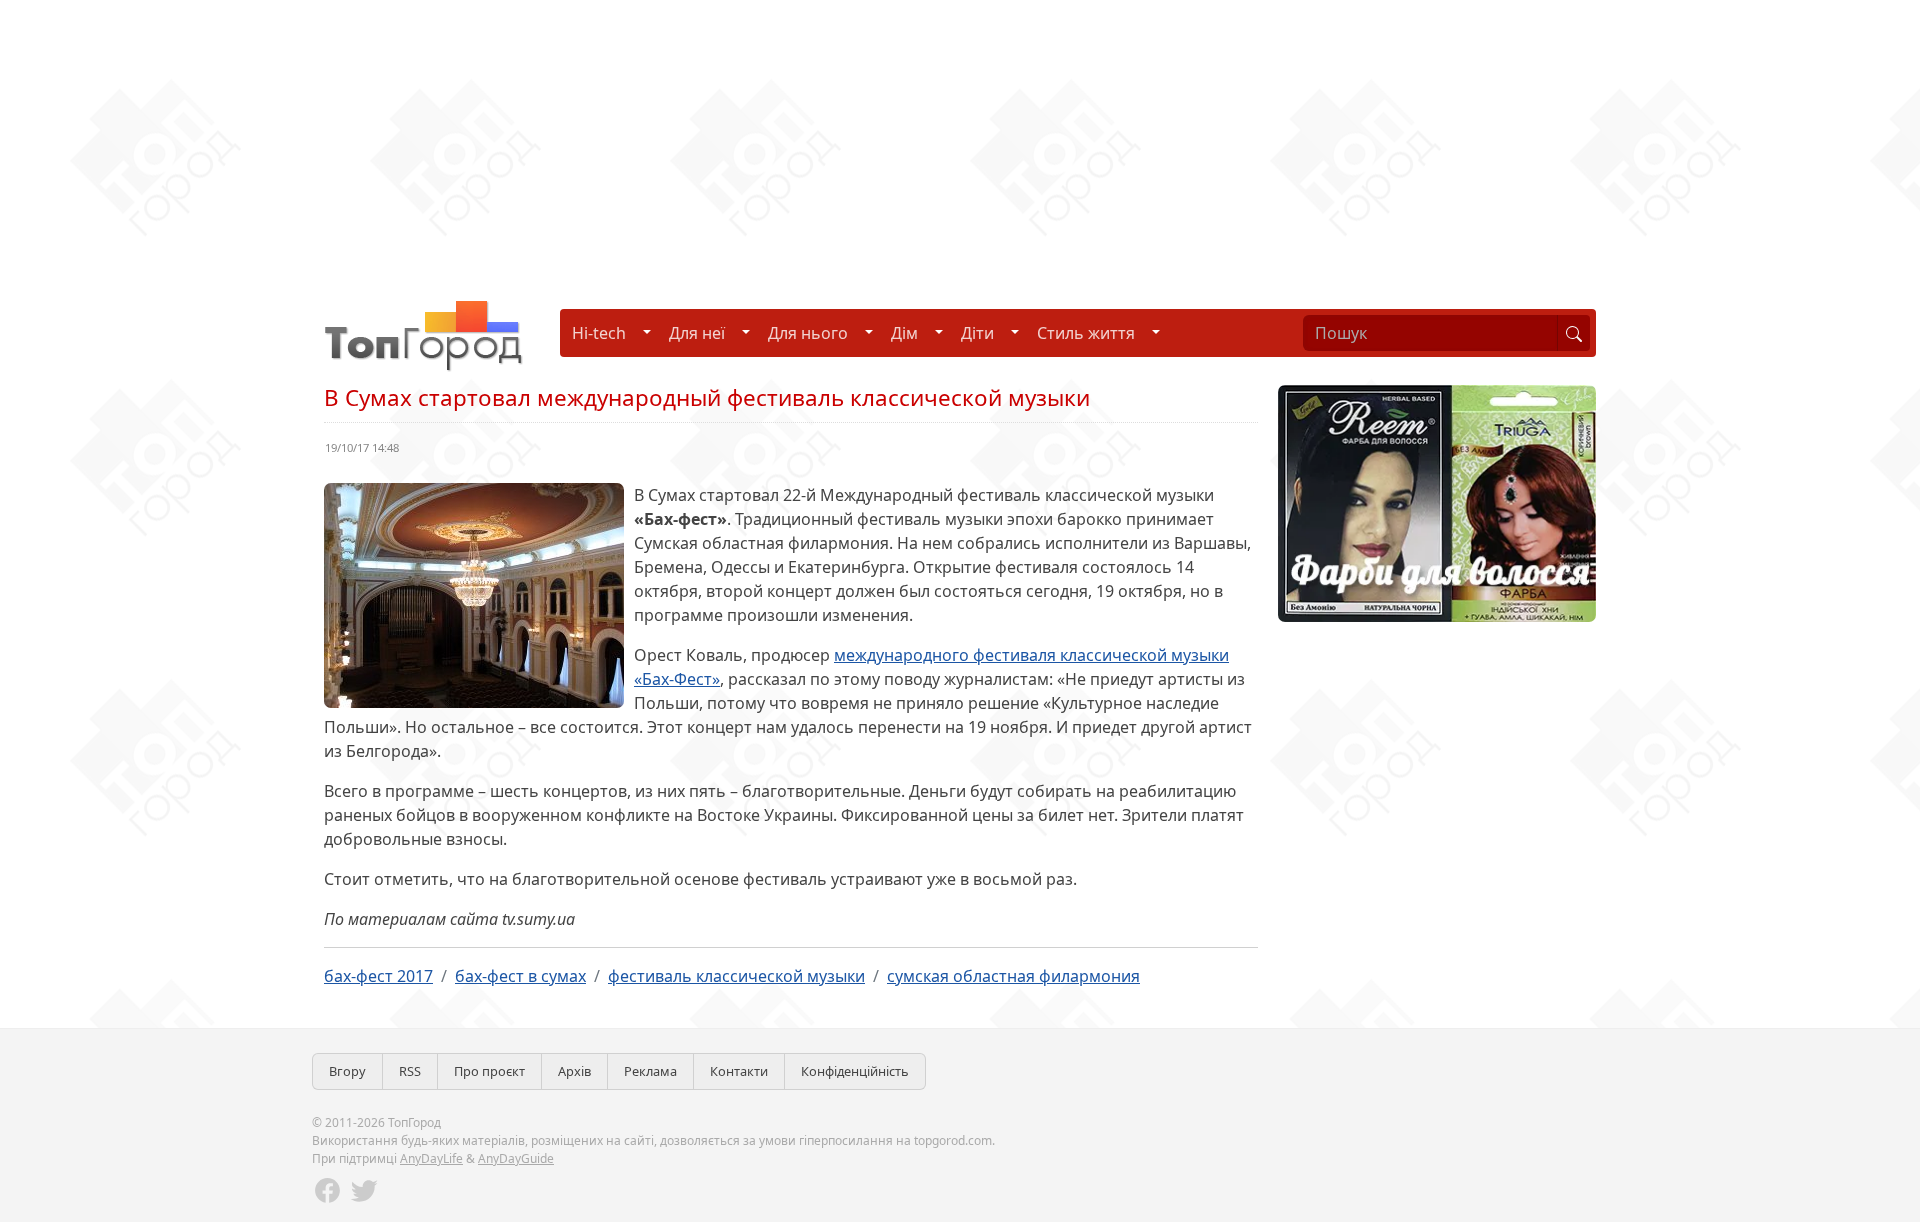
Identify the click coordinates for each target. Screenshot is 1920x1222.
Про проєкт (489, 1071)
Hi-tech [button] (599, 333)
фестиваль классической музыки (736, 976)
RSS (410, 1071)
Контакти (739, 1071)
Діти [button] (977, 333)
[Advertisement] (600, 140)
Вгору (347, 1071)
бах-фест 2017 (378, 976)
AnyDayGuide (516, 1158)
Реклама (650, 1071)
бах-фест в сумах (520, 976)
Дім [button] (904, 333)
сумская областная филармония (1013, 976)
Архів (574, 1071)
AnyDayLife (431, 1158)
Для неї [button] (697, 333)
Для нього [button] (808, 333)
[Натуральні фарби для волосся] (1437, 502)
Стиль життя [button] (1086, 333)
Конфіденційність (855, 1071)
